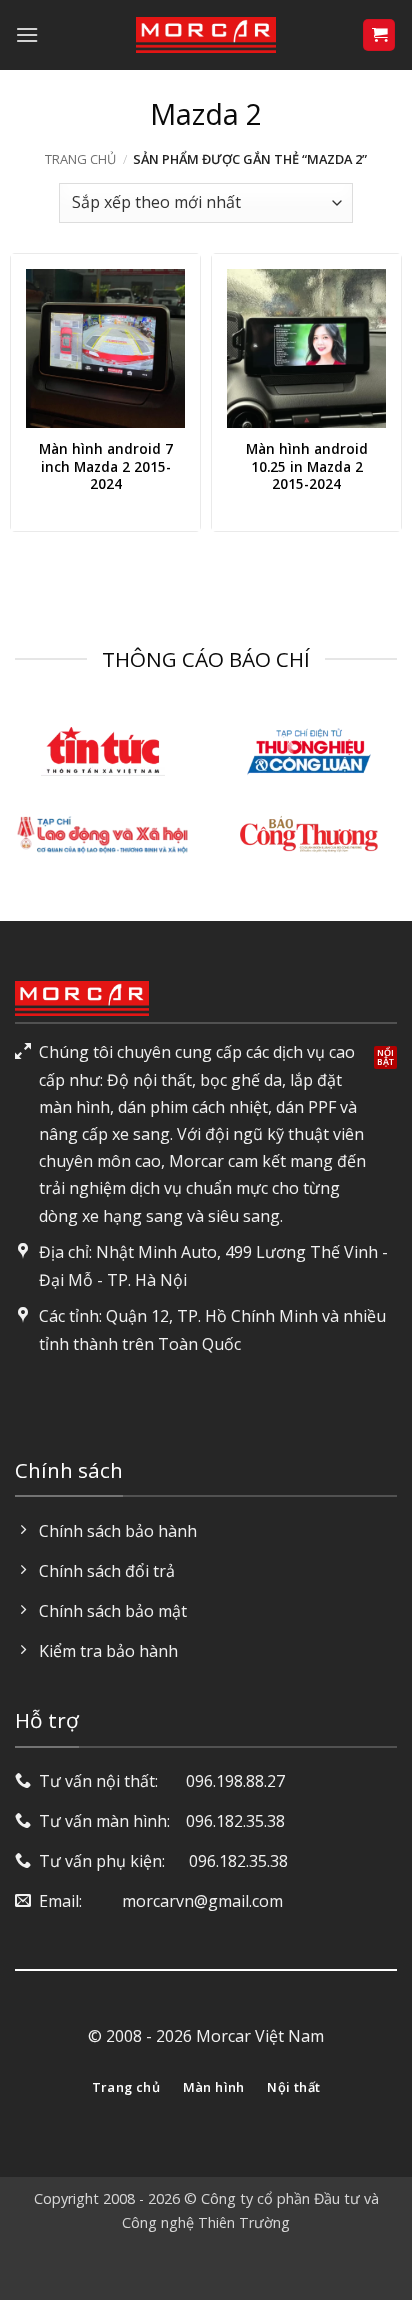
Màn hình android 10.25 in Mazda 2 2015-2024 (307, 466)
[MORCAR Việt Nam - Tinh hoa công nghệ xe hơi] (206, 35)
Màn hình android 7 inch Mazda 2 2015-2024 (106, 466)
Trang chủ (80, 159)
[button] (27, 34)
